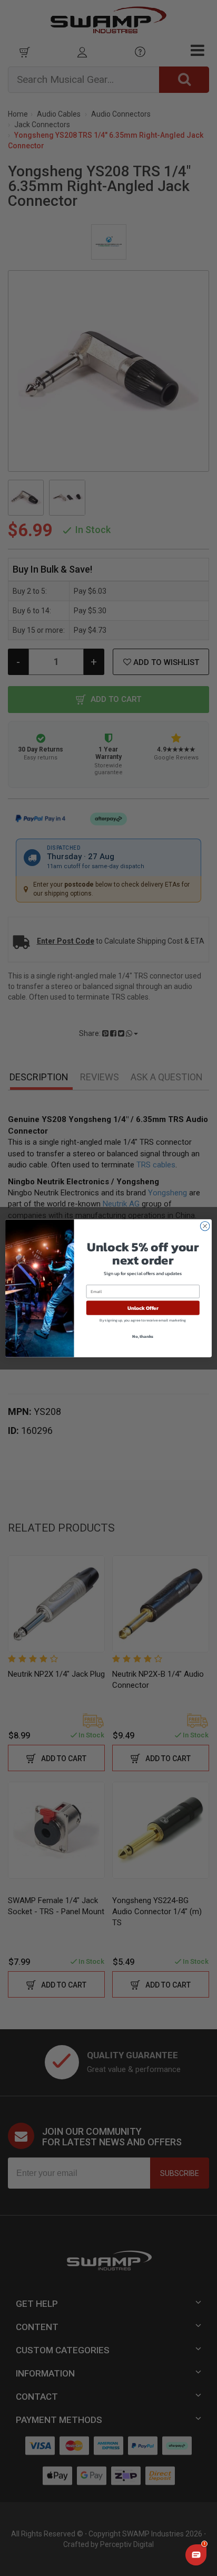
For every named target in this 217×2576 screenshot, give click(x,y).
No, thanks (143, 1336)
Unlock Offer (143, 1308)
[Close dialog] (205, 1226)
